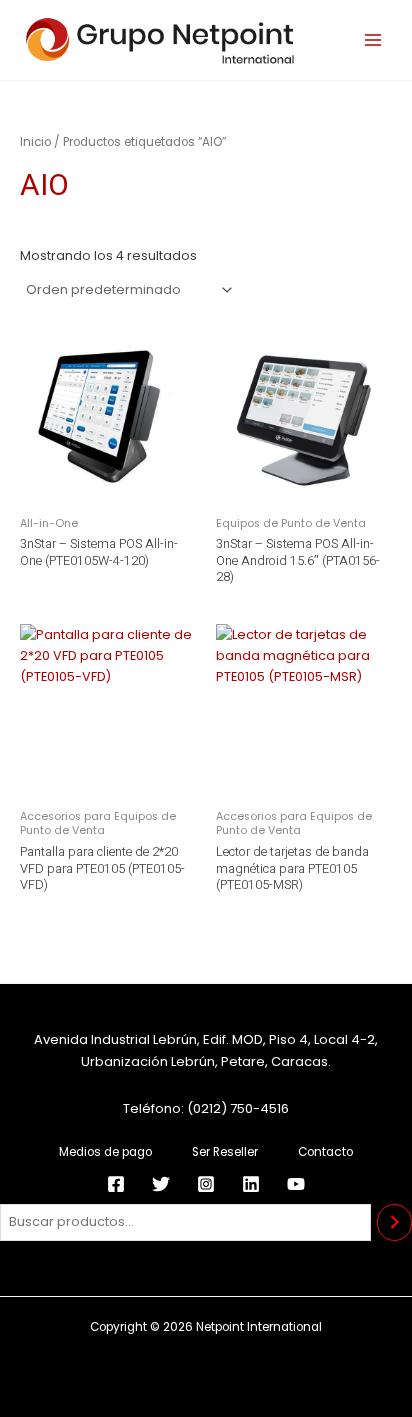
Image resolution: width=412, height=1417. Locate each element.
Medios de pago (105, 1152)
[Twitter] (161, 1184)
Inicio (35, 142)
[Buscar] (394, 1222)
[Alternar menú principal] (373, 40)
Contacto (325, 1152)
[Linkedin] (251, 1184)
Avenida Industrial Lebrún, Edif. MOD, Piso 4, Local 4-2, (206, 1039)
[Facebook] (116, 1184)
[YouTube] (296, 1184)
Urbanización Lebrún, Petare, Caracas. (206, 1061)
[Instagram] (206, 1184)
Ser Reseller (225, 1152)
